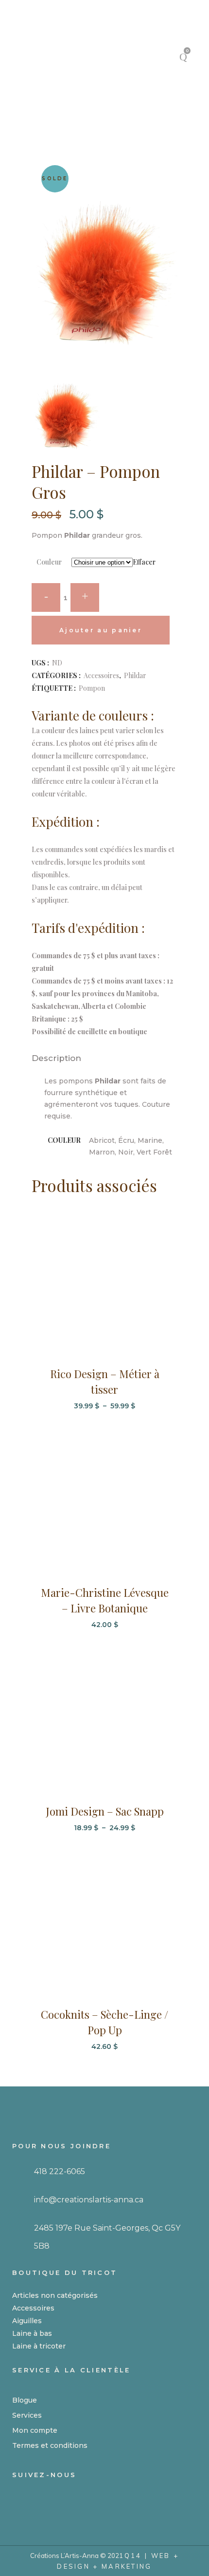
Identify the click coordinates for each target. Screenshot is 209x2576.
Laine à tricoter (39, 2346)
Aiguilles (27, 2321)
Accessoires (101, 675)
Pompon (92, 688)
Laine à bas (32, 2333)
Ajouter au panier (101, 630)
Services (27, 2415)
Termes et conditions (50, 2445)
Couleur (49, 562)
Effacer (144, 562)
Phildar (135, 675)
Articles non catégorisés (55, 2295)
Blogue (25, 2400)
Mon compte (35, 2430)
